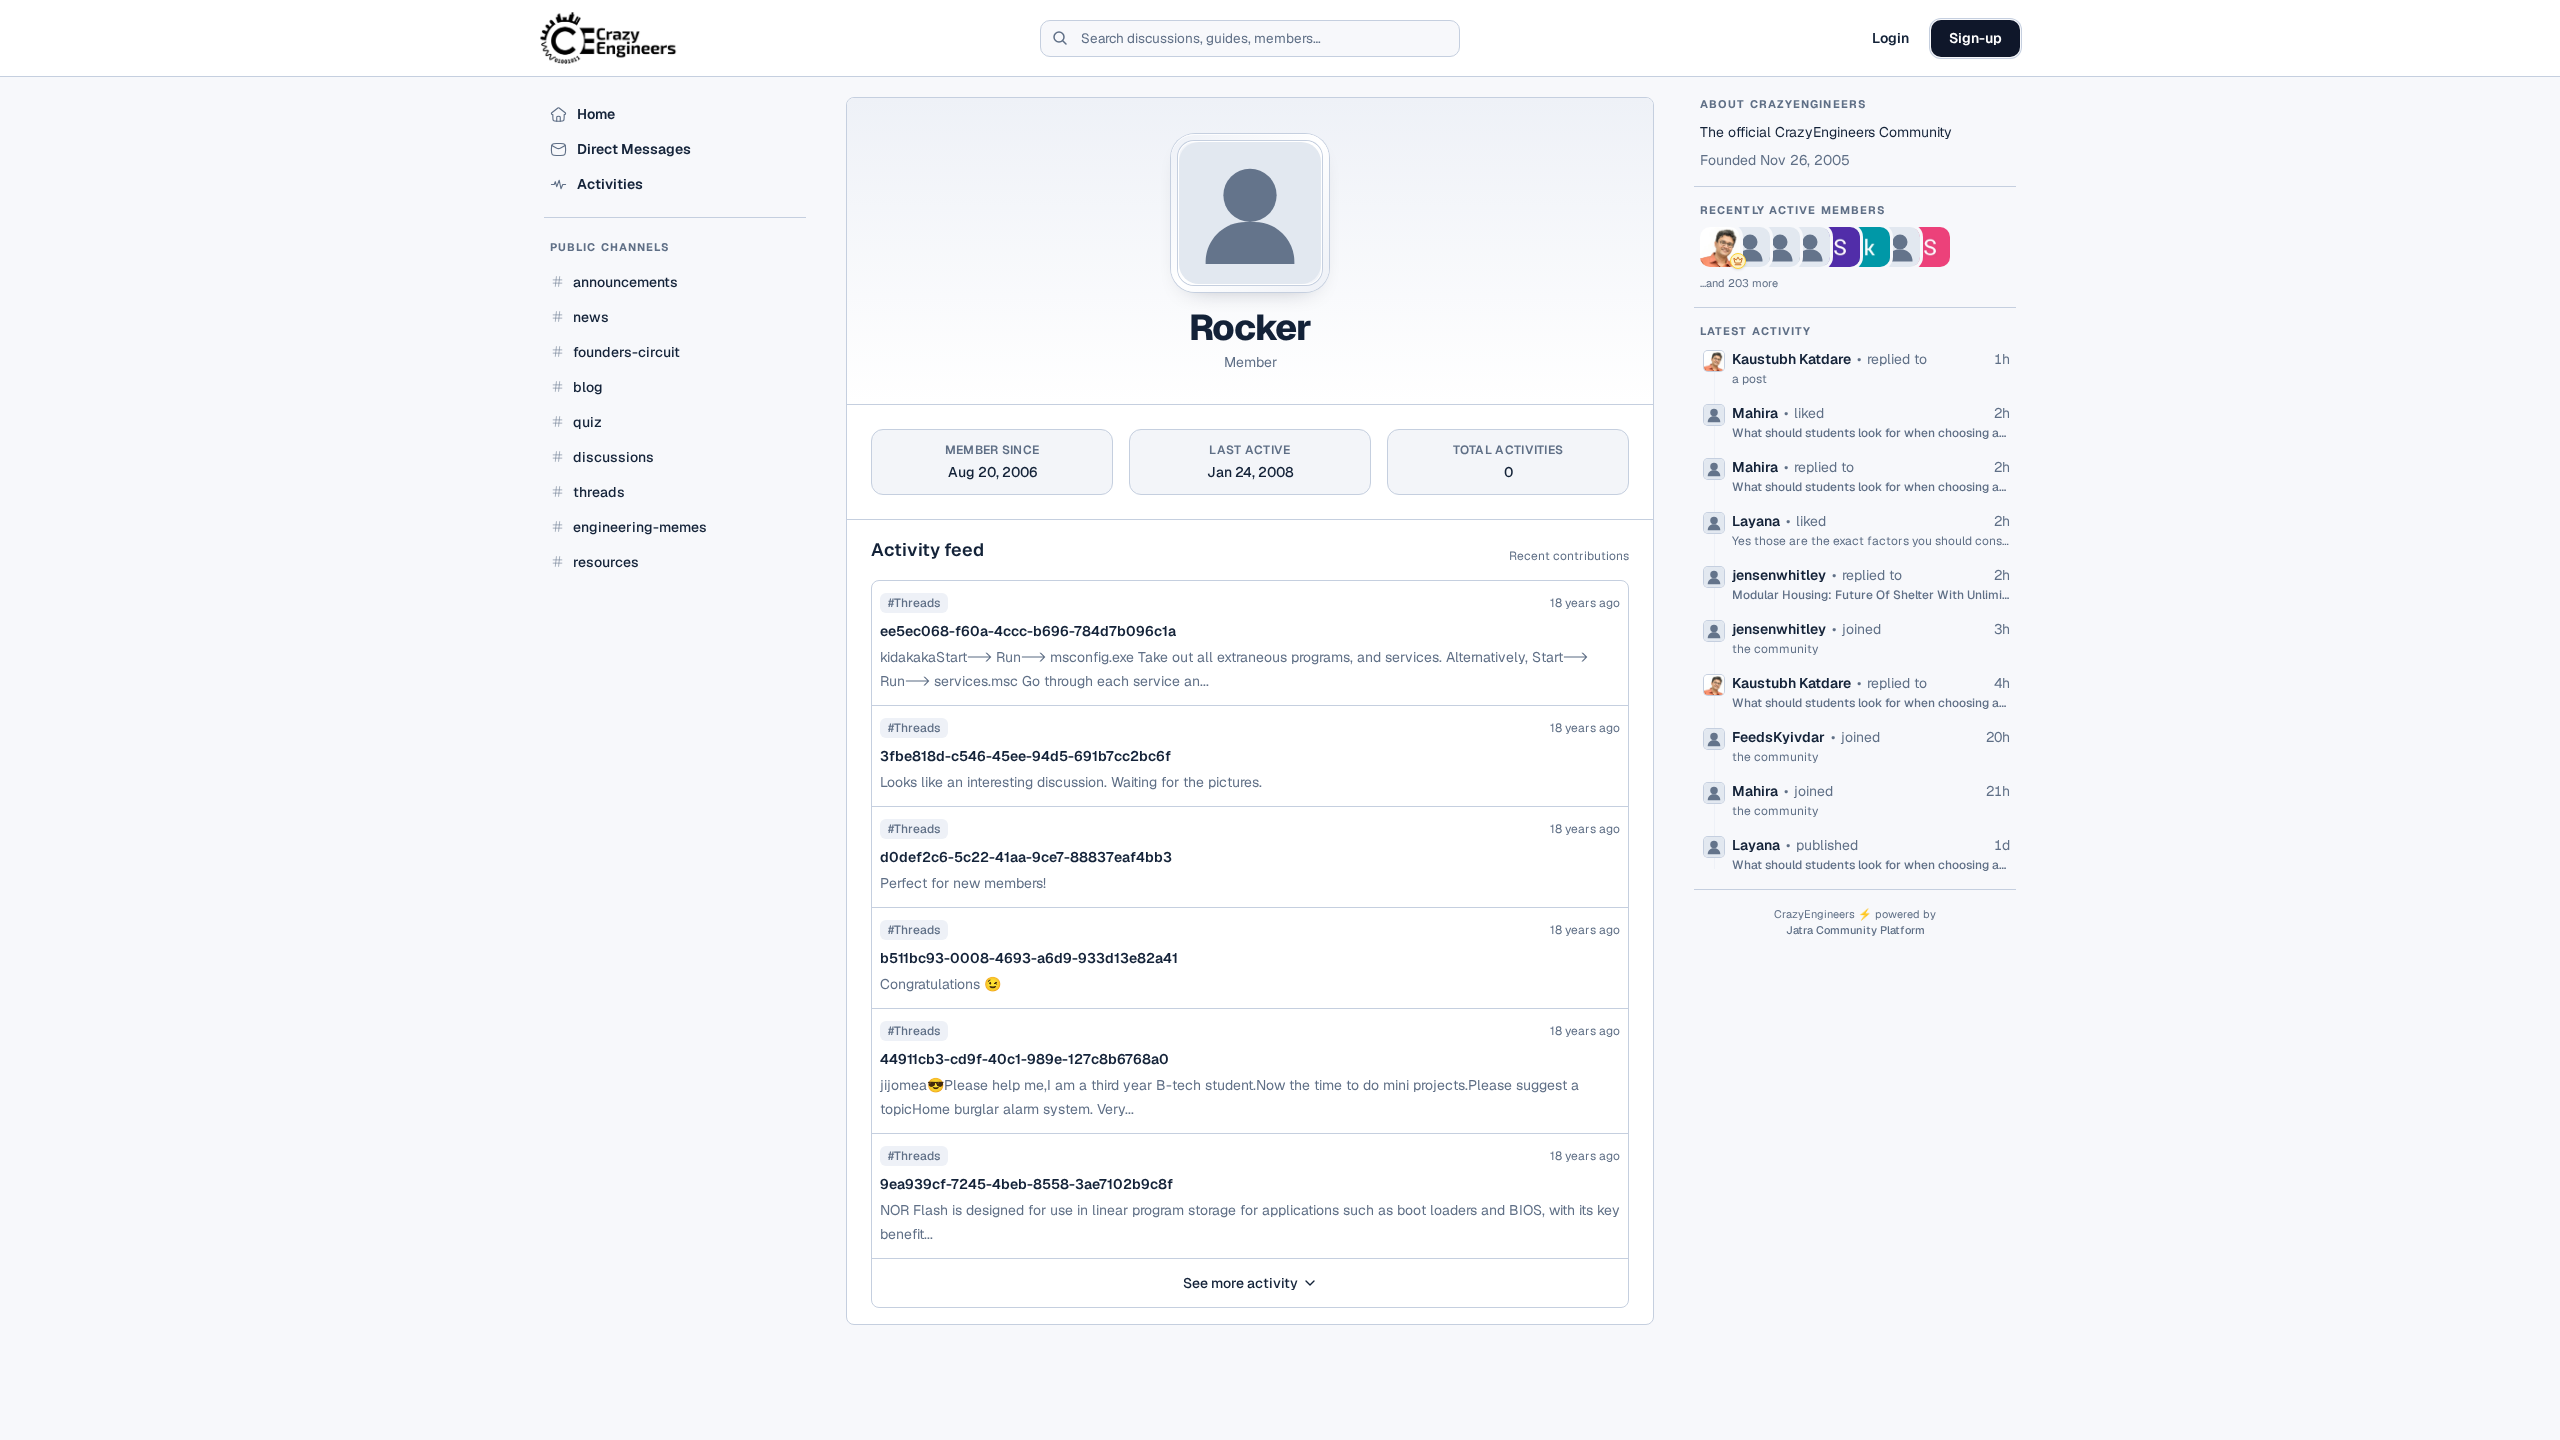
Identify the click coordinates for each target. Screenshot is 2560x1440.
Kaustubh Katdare (1791, 359)
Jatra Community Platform (1855, 930)
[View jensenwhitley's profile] (1810, 247)
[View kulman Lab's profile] (1870, 247)
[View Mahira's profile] (1750, 247)
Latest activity (1756, 331)
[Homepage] (609, 38)
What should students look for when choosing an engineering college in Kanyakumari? (1871, 433)
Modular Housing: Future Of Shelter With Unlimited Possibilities (1871, 595)
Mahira (1755, 413)
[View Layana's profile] (1780, 247)
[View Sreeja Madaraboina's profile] (1840, 247)
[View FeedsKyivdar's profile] (1900, 247)
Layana (1756, 521)
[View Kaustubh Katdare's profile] (1720, 247)
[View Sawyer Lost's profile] (1930, 247)
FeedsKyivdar (1778, 737)
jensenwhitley (1779, 575)
